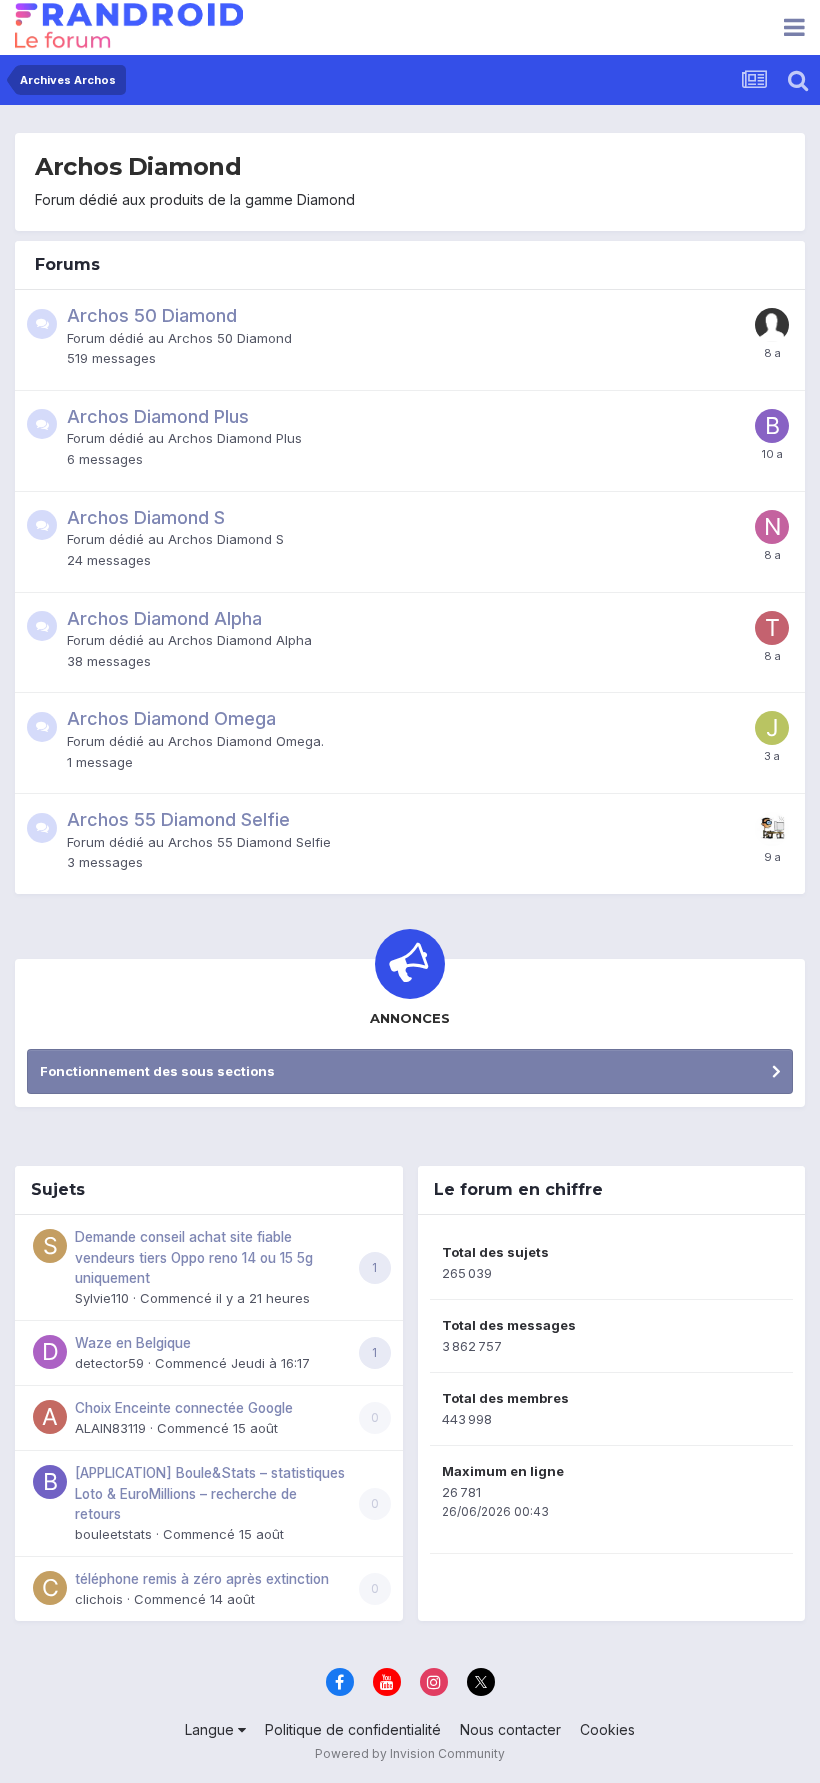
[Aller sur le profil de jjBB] (772, 728)
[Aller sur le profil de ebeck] (772, 829)
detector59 (109, 1363)
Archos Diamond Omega (171, 718)
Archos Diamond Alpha (164, 618)
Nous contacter (510, 1729)
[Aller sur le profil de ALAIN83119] (50, 1417)
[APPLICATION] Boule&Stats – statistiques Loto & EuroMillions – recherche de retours (210, 1493)
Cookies (607, 1729)
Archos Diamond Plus (158, 416)
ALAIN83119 (110, 1428)
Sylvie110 (102, 1298)
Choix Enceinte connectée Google (184, 1408)
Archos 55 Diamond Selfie (178, 819)
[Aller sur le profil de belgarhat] (772, 426)
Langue (211, 1729)
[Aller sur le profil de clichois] (50, 1588)
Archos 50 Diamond (152, 315)
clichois (99, 1599)
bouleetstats (113, 1534)
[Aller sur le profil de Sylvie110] (50, 1246)
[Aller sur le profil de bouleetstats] (50, 1482)
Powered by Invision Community (410, 1753)
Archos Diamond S (146, 517)
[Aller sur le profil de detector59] (50, 1352)
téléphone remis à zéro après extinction (202, 1579)
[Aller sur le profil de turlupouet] (772, 628)
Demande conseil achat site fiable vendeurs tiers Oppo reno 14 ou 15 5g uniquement (194, 1257)
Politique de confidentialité (353, 1729)
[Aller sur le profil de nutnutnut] (772, 527)
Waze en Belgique (133, 1343)
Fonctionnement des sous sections (157, 1071)
